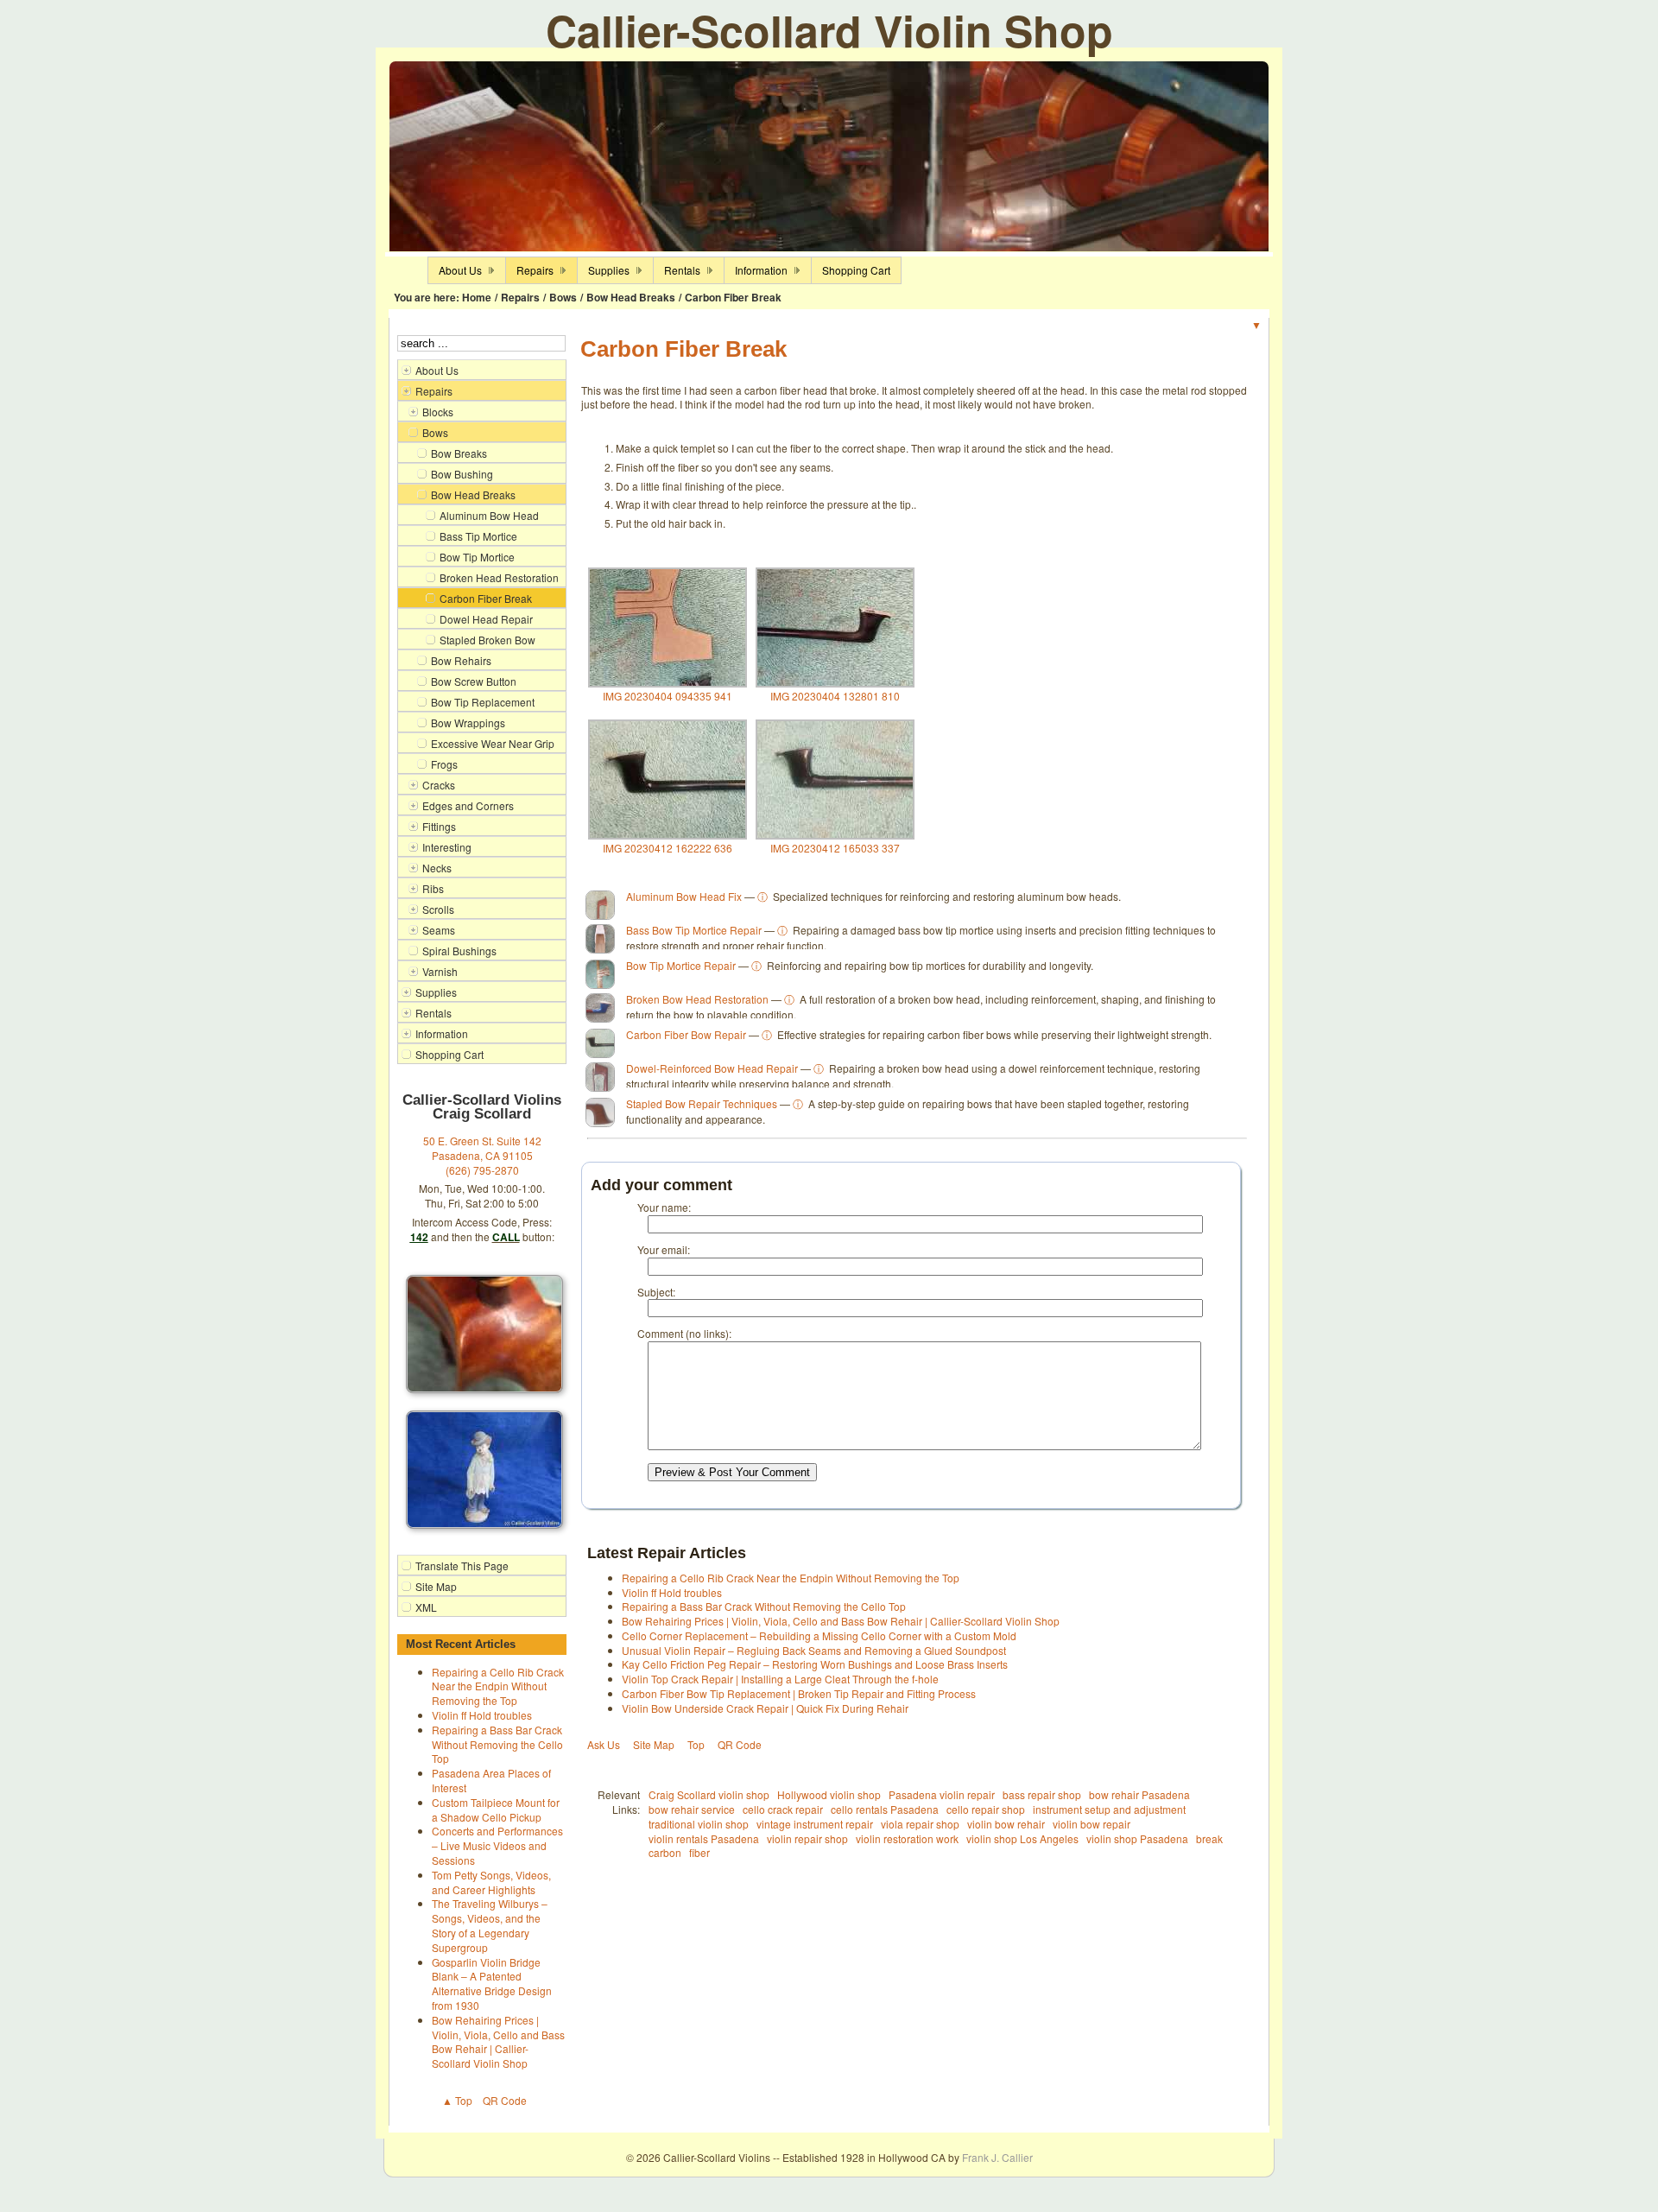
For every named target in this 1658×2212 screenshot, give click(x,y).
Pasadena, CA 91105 (482, 1155)
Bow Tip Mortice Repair (681, 965)
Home (477, 297)
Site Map (654, 1744)
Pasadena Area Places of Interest (491, 1780)
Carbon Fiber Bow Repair (686, 1034)
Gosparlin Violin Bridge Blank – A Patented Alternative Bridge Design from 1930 (492, 1984)
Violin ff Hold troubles (482, 1715)
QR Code (505, 2100)
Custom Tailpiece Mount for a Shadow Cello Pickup (496, 1810)
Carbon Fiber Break (733, 297)
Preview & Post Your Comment (732, 1472)
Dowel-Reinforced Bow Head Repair (712, 1068)
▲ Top (457, 2100)
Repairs (520, 297)
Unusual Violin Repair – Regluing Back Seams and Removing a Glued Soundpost (814, 1650)
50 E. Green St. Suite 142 (482, 1141)
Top (696, 1744)
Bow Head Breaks (631, 297)
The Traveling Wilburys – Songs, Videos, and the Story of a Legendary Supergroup (490, 1925)
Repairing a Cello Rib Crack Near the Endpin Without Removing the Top (498, 1686)
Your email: (664, 1249)
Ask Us (604, 1744)
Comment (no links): (684, 1333)
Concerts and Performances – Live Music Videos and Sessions (497, 1845)
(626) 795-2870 (482, 1170)
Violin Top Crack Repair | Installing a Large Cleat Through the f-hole (780, 1679)
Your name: (664, 1207)
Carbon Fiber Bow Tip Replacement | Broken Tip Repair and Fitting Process (799, 1693)
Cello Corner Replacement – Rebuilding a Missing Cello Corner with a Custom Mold (819, 1635)
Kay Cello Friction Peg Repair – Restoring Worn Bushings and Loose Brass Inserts (815, 1664)
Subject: (656, 1292)
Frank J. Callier (997, 2157)
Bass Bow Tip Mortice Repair (694, 930)
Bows (563, 297)
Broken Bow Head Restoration (697, 999)
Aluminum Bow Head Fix (684, 896)
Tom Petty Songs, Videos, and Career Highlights (491, 1882)
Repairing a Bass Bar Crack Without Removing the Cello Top (497, 1744)
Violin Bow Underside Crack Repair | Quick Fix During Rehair (765, 1708)
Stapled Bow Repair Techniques (702, 1103)
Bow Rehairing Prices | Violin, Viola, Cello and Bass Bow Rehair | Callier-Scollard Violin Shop (498, 2041)
